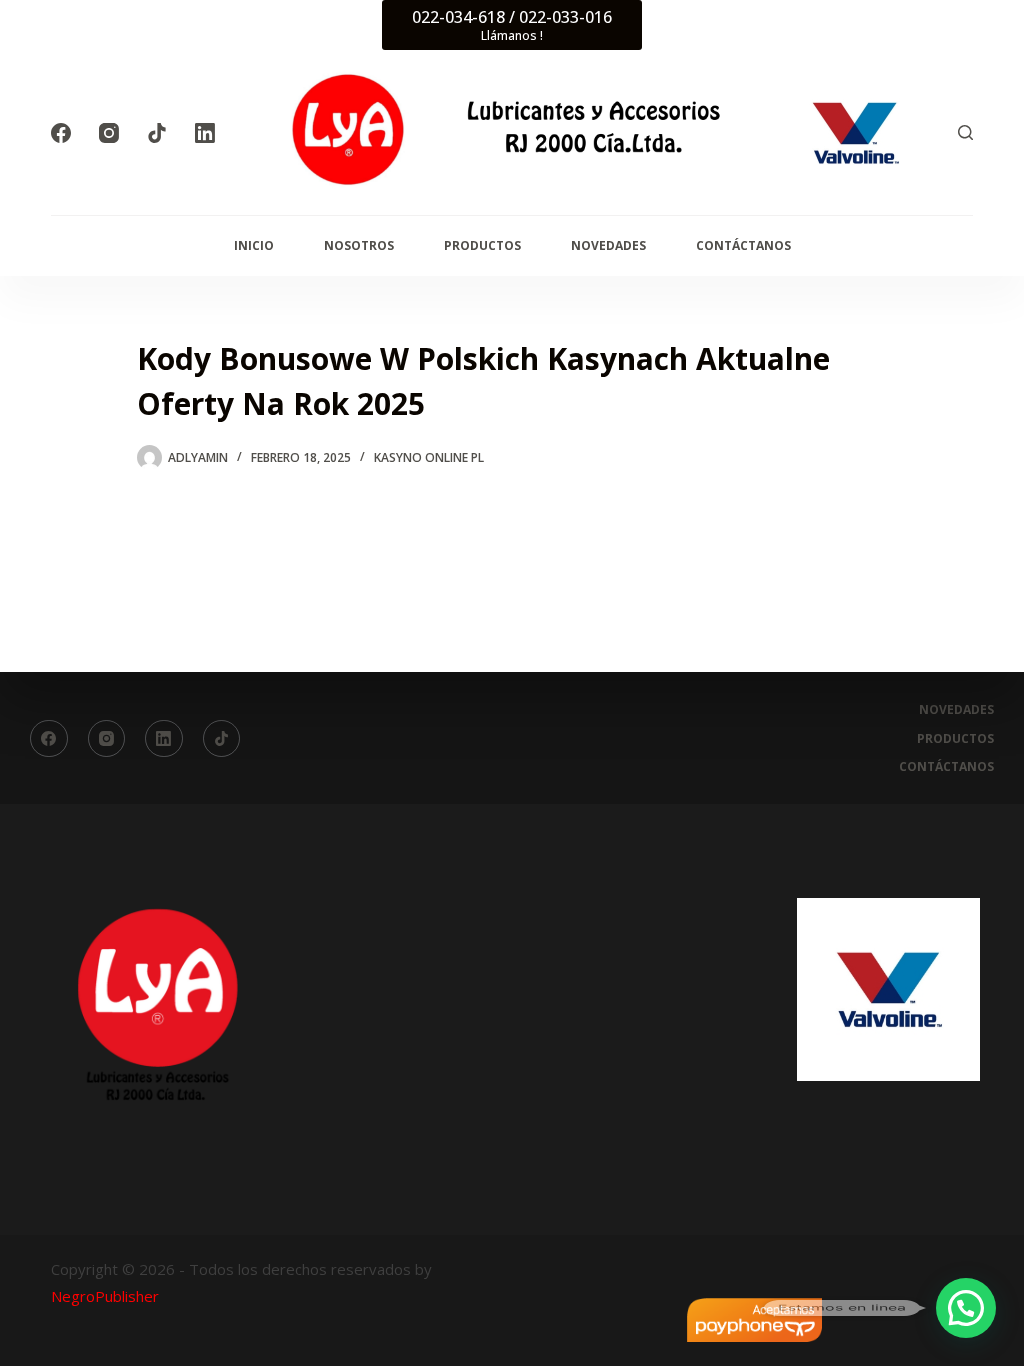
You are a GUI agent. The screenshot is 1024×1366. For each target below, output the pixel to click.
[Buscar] (965, 132)
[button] (966, 1308)
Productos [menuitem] (482, 245)
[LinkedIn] (205, 133)
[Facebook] (61, 133)
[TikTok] (157, 133)
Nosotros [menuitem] (359, 245)
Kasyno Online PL (429, 457)
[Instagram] (109, 133)
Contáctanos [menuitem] (743, 245)
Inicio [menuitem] (254, 245)
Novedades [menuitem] (608, 245)
